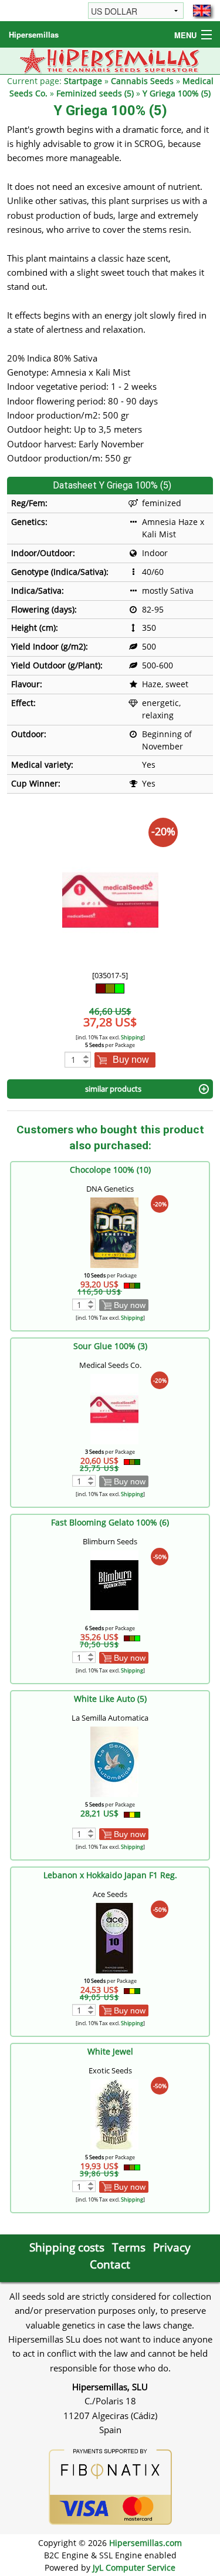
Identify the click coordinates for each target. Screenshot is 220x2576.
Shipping (132, 1037)
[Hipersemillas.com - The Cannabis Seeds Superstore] (110, 60)
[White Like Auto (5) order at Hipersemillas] (114, 1761)
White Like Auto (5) (110, 1699)
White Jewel (110, 2051)
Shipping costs (67, 2247)
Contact (110, 2264)
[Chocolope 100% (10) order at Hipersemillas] (114, 1232)
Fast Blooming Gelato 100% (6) (110, 1522)
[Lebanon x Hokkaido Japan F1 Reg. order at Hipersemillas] (114, 1937)
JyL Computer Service (134, 2567)
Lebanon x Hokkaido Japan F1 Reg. (110, 1875)
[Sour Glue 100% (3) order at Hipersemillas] (114, 1408)
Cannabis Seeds (142, 81)
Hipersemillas (34, 34)
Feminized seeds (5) (95, 93)
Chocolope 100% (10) (110, 1170)
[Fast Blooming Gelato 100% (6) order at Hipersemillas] (114, 1585)
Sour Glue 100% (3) (110, 1346)
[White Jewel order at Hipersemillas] (114, 2114)
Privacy (172, 2247)
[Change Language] (202, 11)
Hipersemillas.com (145, 2543)
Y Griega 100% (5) (177, 93)
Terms (129, 2247)
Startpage (83, 81)
